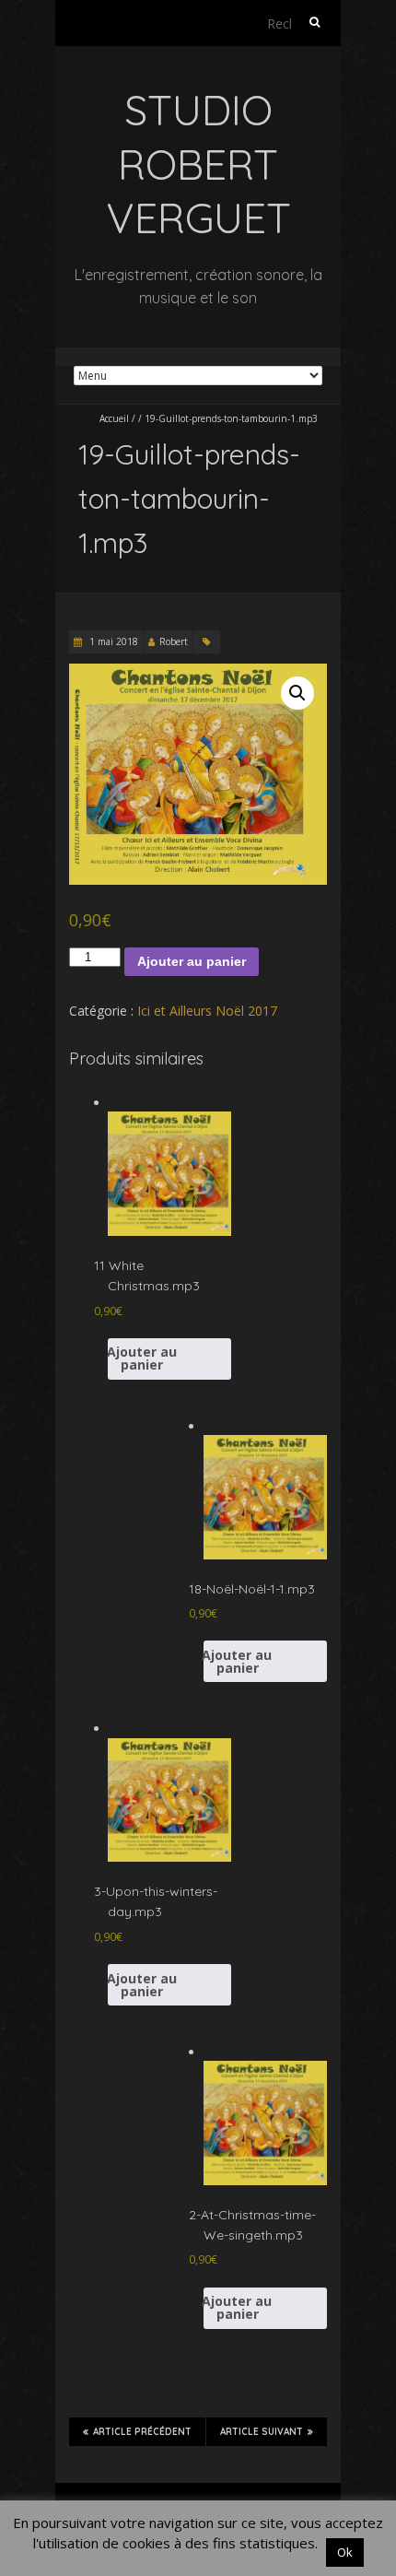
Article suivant (262, 2432)
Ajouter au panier (192, 961)
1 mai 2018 (112, 641)
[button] (297, 693)
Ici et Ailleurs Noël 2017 (207, 1011)
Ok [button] (345, 2552)
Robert (174, 641)
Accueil (114, 418)
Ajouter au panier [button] (142, 1358)
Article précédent (142, 2432)
